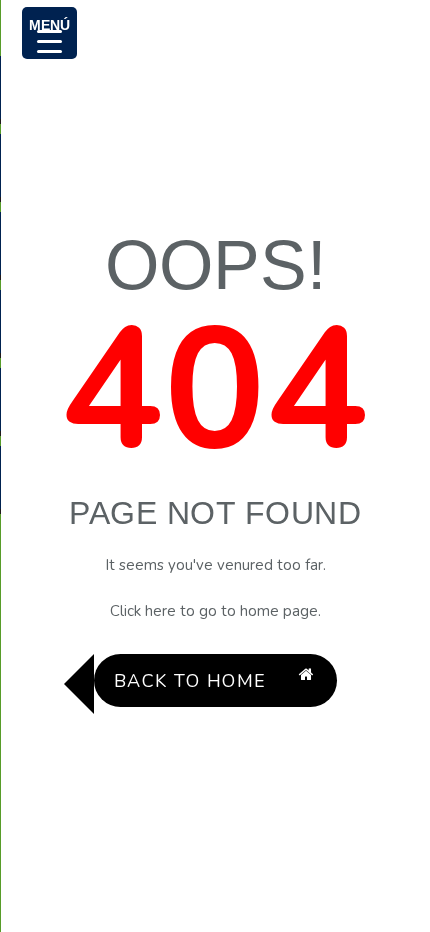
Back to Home (190, 681)
